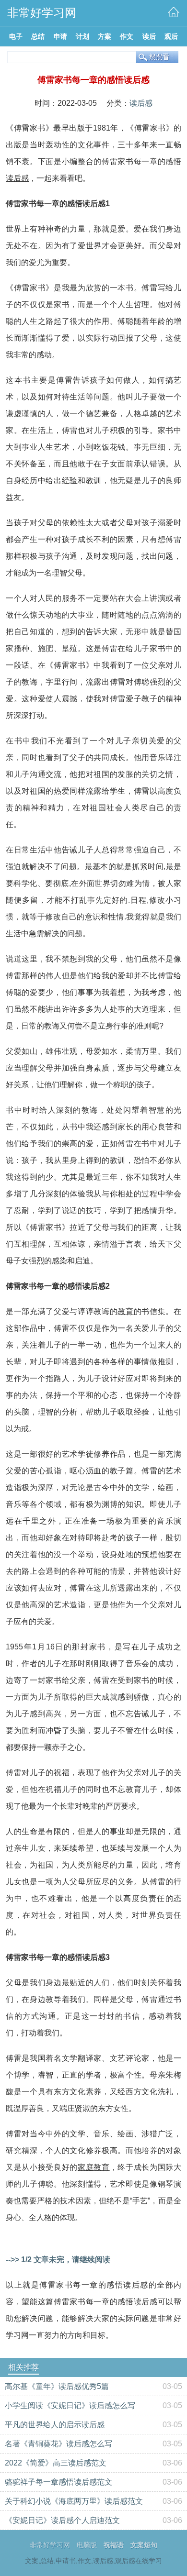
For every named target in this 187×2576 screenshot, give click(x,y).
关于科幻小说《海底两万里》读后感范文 (74, 2501)
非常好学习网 (50, 2545)
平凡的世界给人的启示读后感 (55, 2425)
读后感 (141, 103)
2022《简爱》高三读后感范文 (56, 2463)
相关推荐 (23, 2367)
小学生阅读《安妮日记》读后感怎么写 (70, 2405)
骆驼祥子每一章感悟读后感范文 (58, 2482)
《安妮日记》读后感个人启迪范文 (62, 2520)
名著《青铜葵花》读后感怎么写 (58, 2444)
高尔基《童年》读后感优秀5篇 (57, 2386)
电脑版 (87, 2545)
